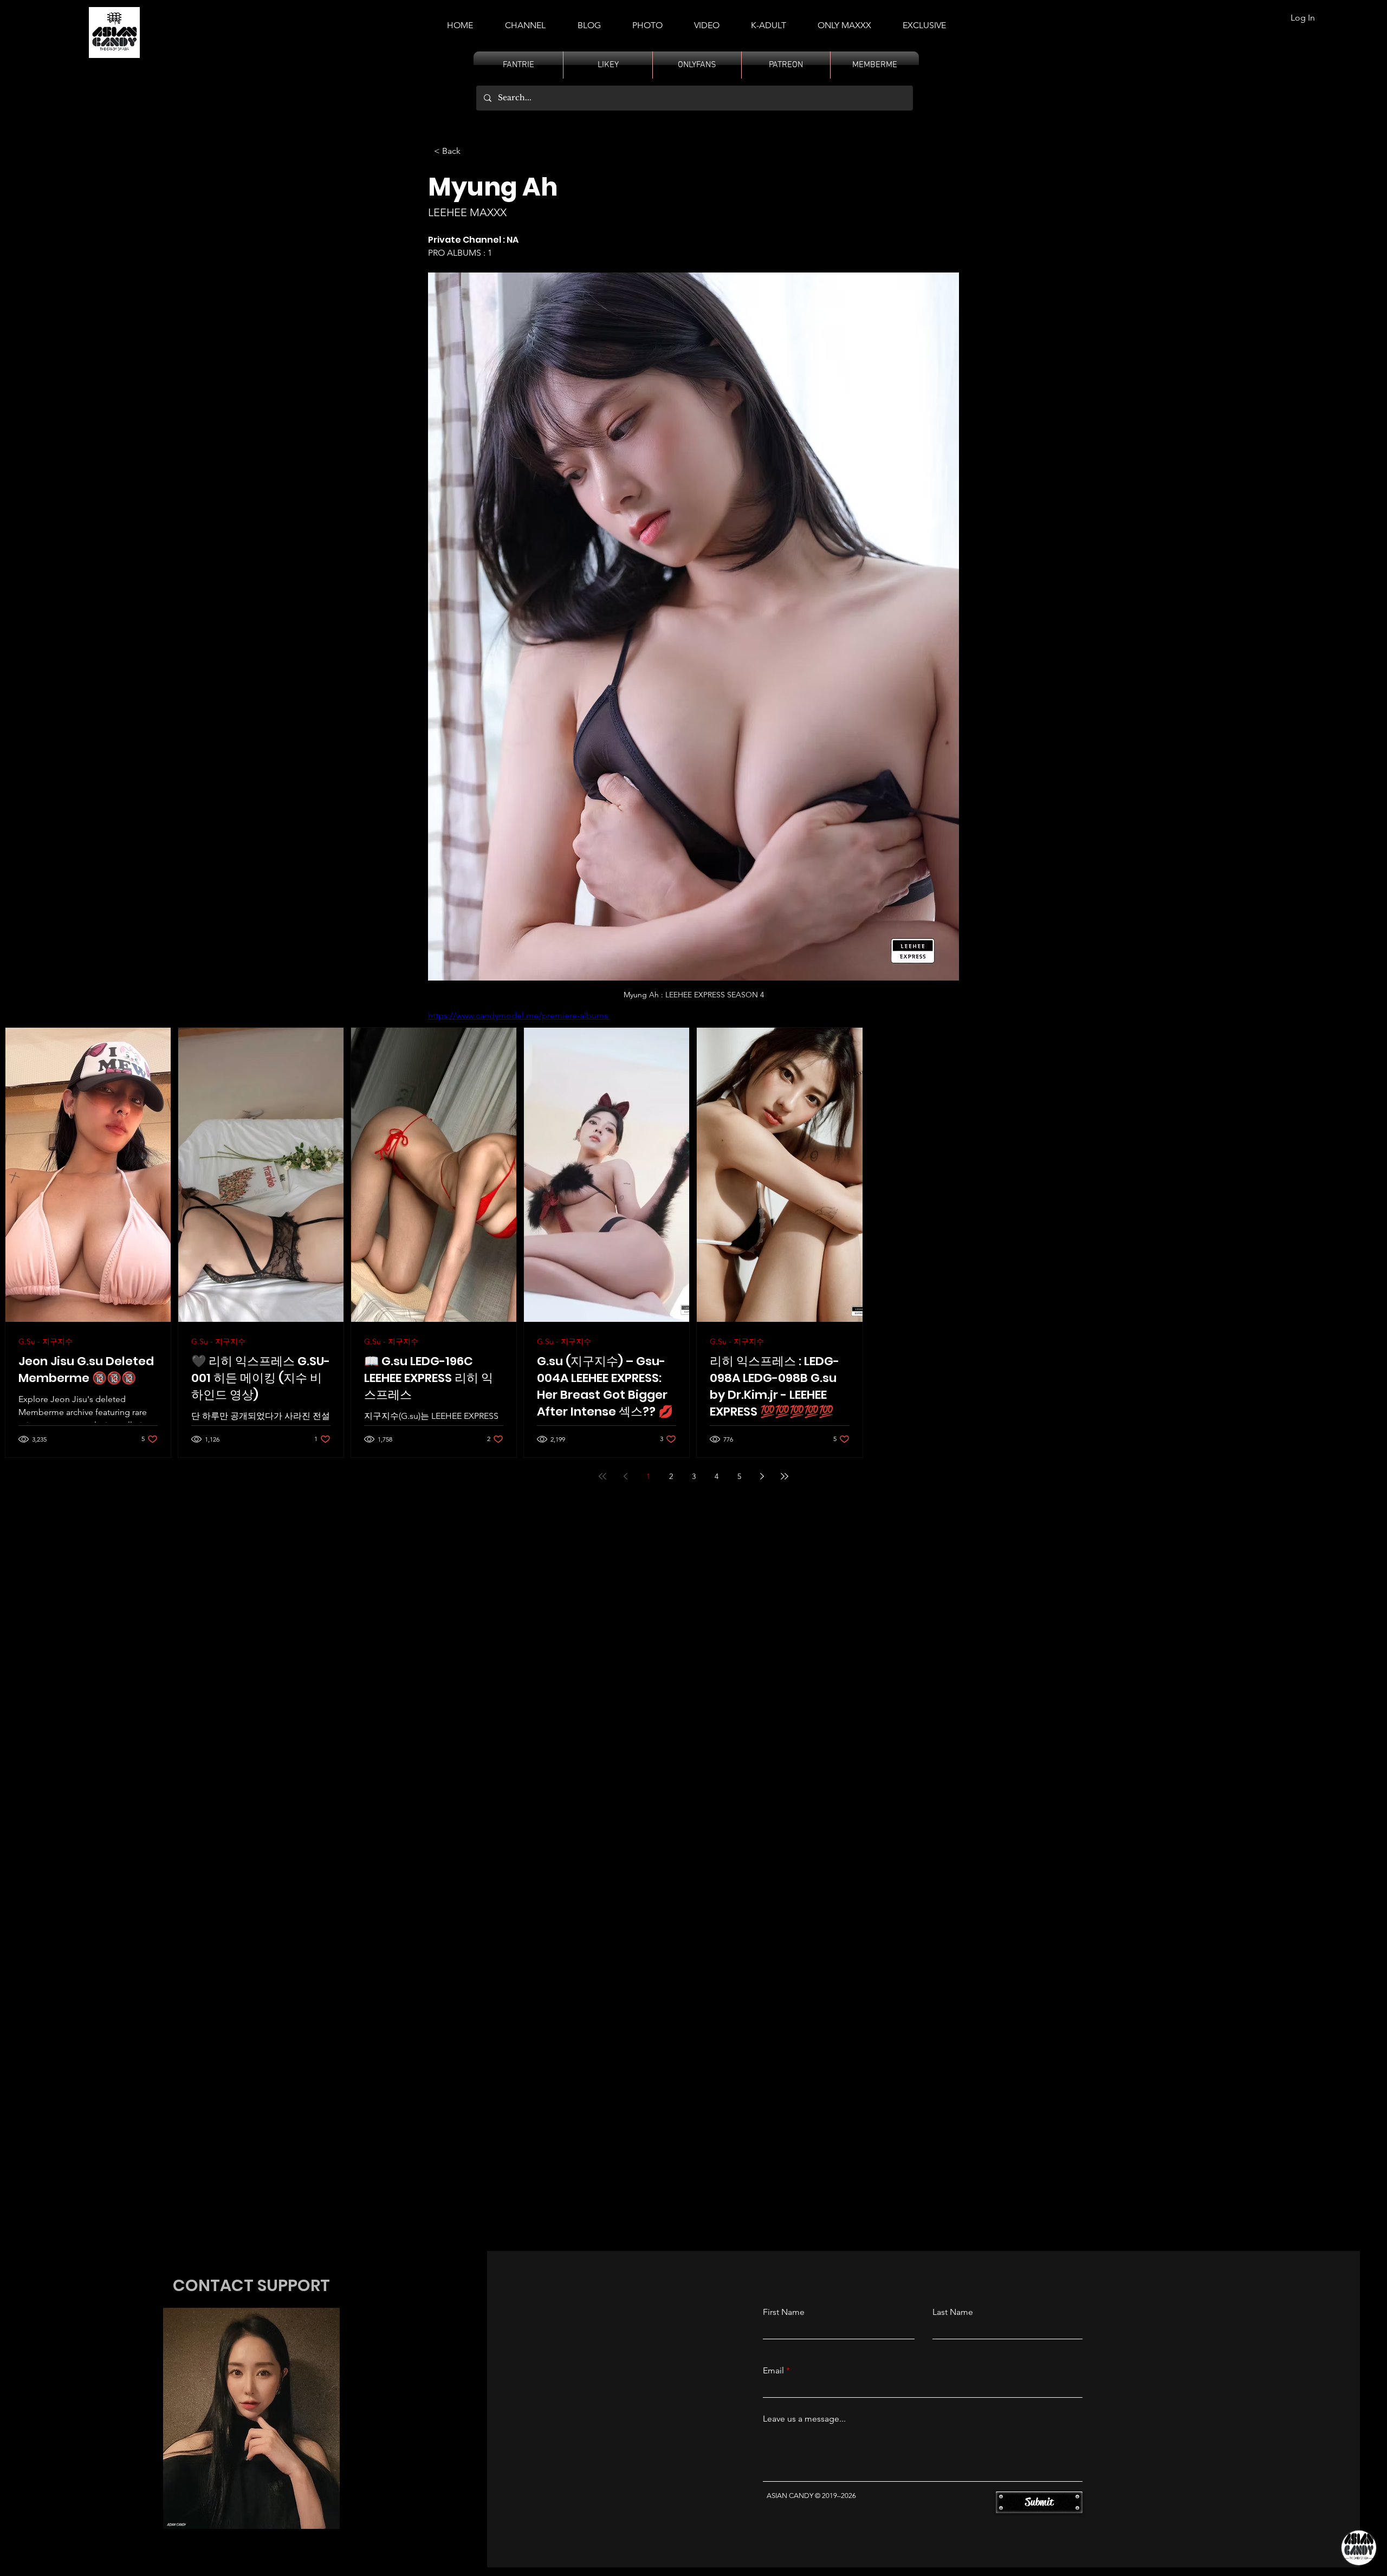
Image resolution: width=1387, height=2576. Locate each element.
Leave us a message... (804, 2419)
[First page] (602, 1476)
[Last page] (785, 1476)
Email (773, 2371)
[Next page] (762, 1476)
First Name (784, 2312)
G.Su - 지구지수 (46, 1342)
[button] (769, 21)
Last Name (953, 2312)
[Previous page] (625, 1476)
